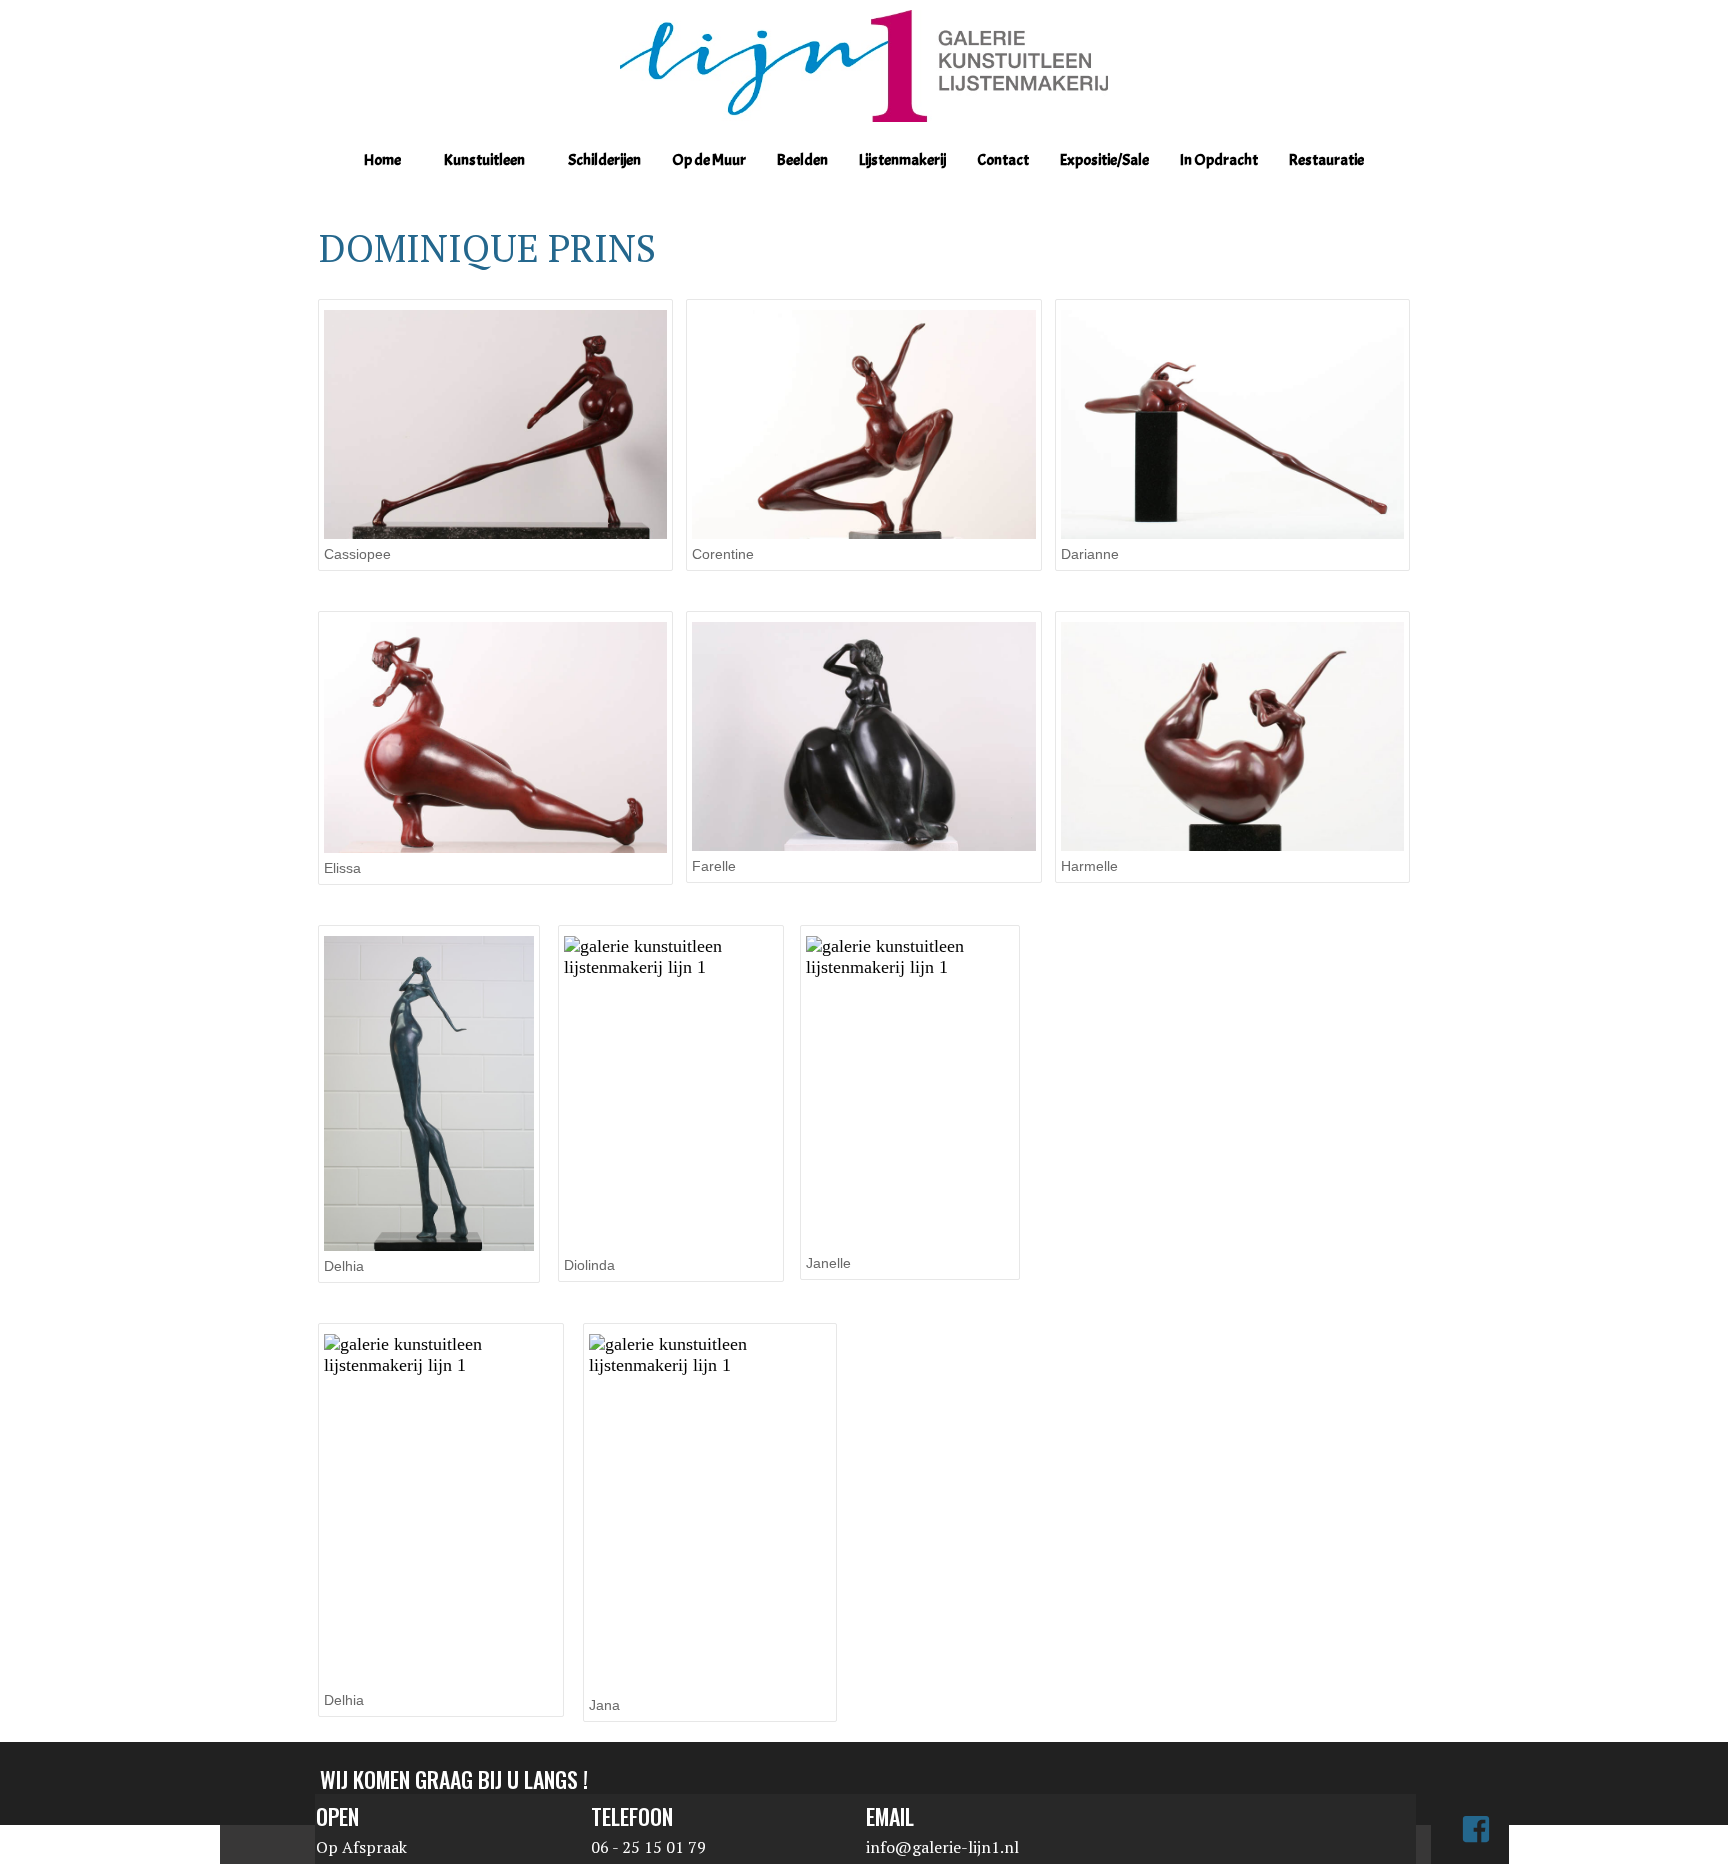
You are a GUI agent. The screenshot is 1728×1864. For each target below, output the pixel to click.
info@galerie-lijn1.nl (942, 1847)
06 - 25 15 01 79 (648, 1847)
